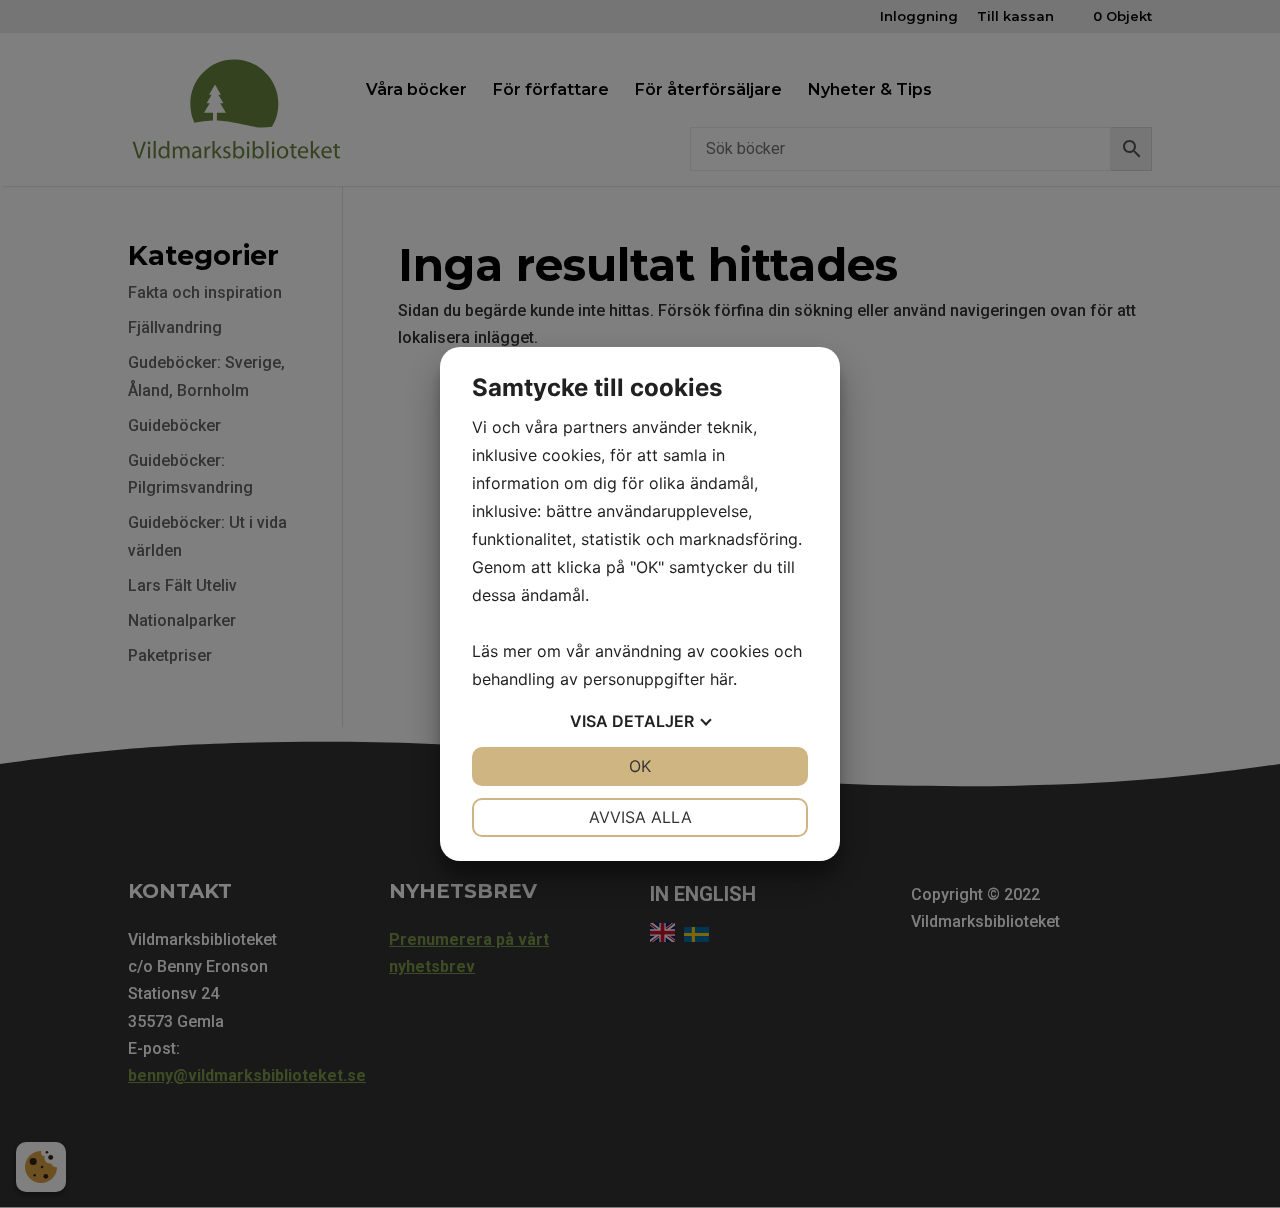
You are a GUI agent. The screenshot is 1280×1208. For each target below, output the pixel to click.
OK (640, 766)
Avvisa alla (640, 817)
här (721, 679)
